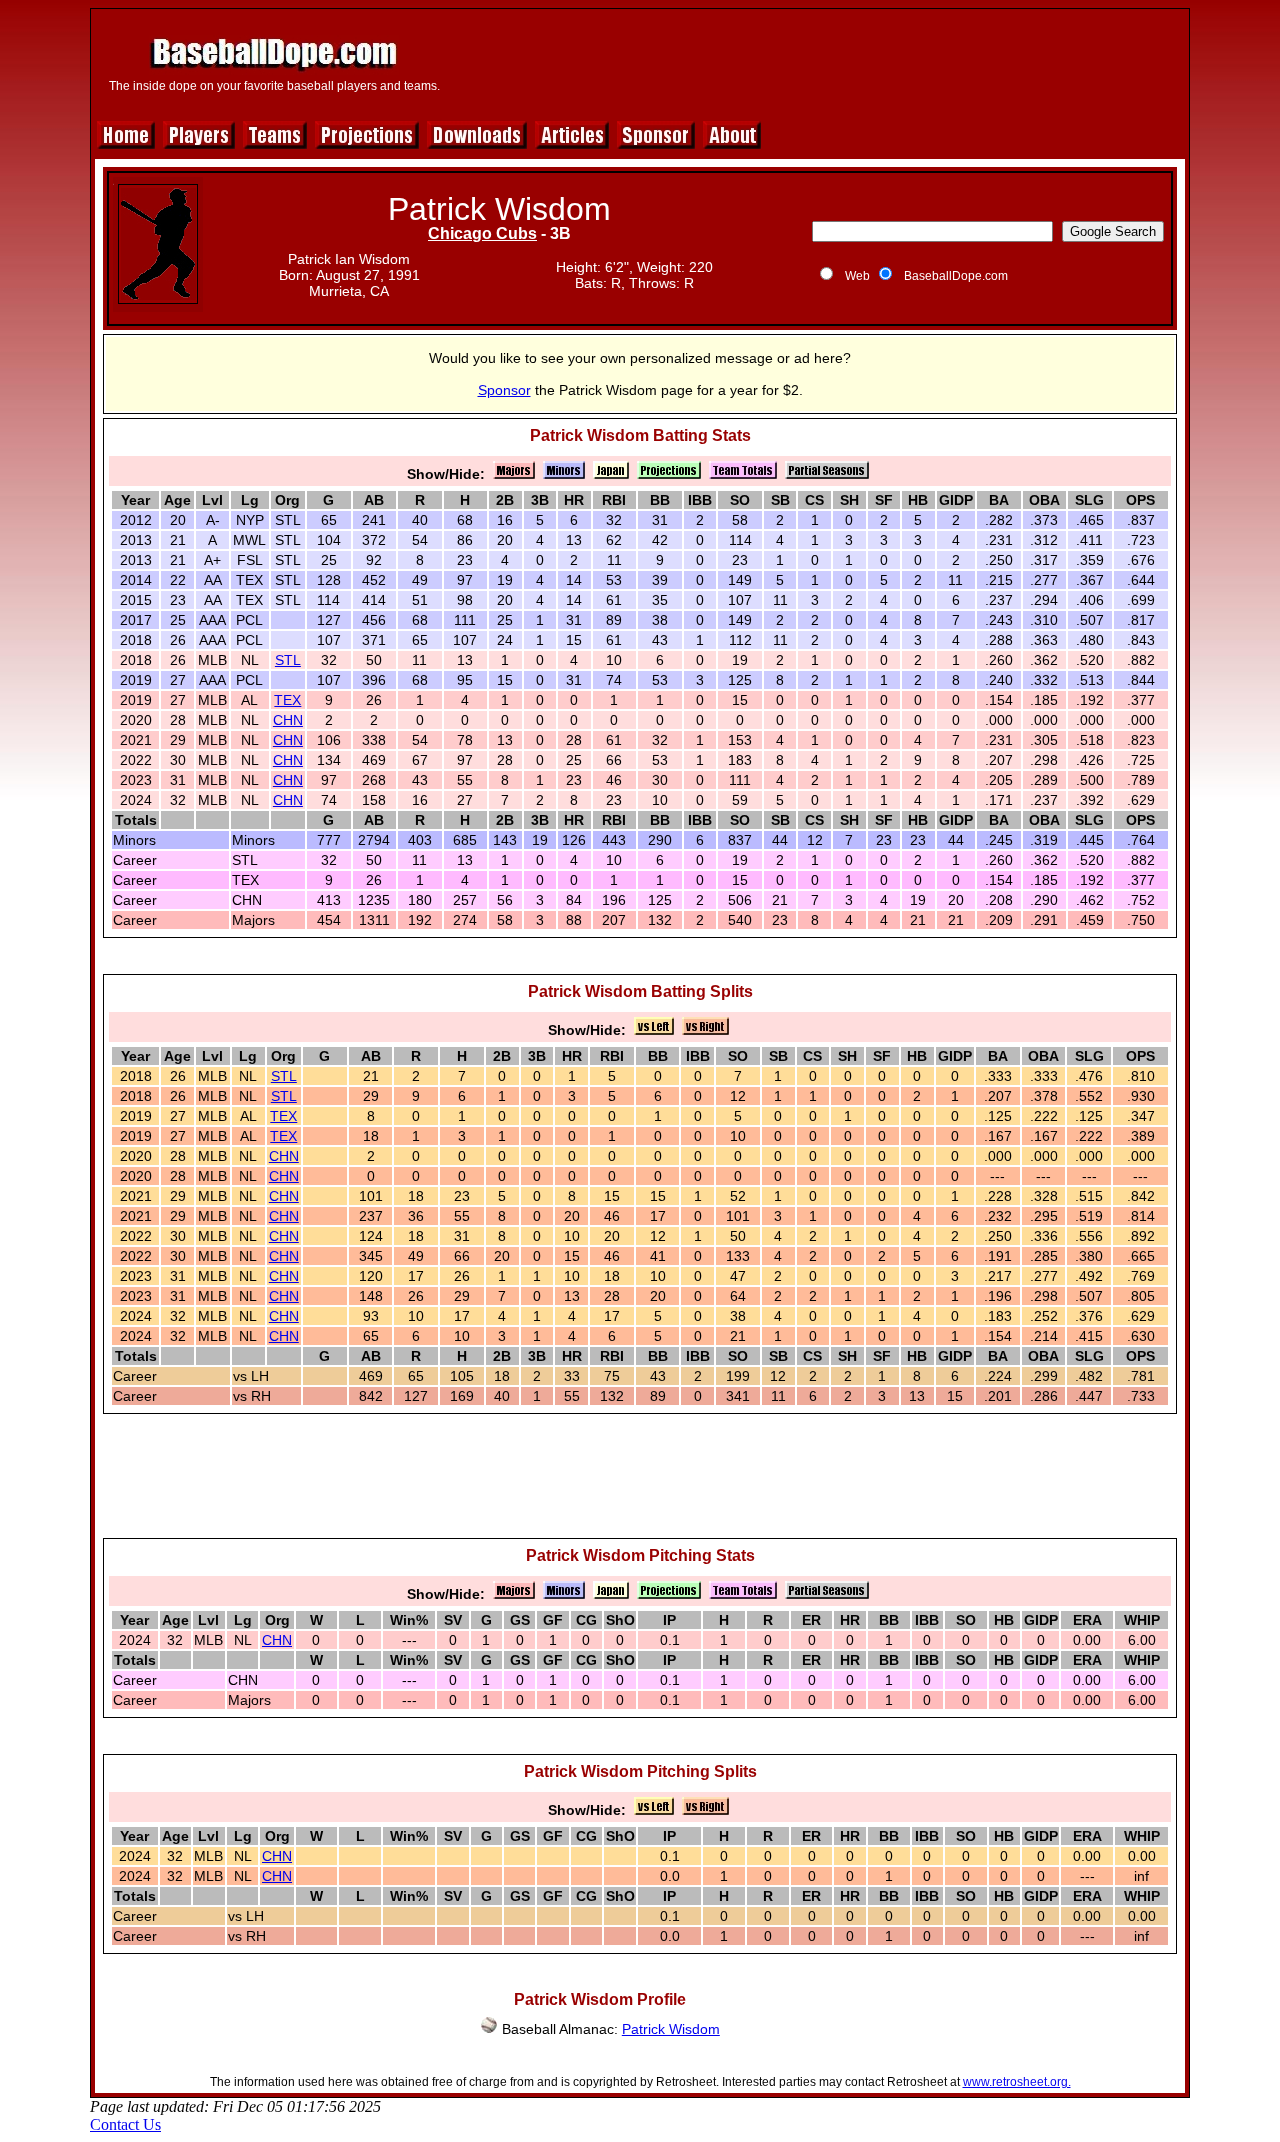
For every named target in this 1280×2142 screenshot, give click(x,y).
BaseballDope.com (956, 276)
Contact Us (125, 2124)
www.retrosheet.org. (1017, 2082)
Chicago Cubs (482, 233)
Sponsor (504, 390)
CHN (288, 720)
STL (288, 660)
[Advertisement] (817, 62)
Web (857, 276)
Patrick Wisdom (671, 2029)
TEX (287, 700)
